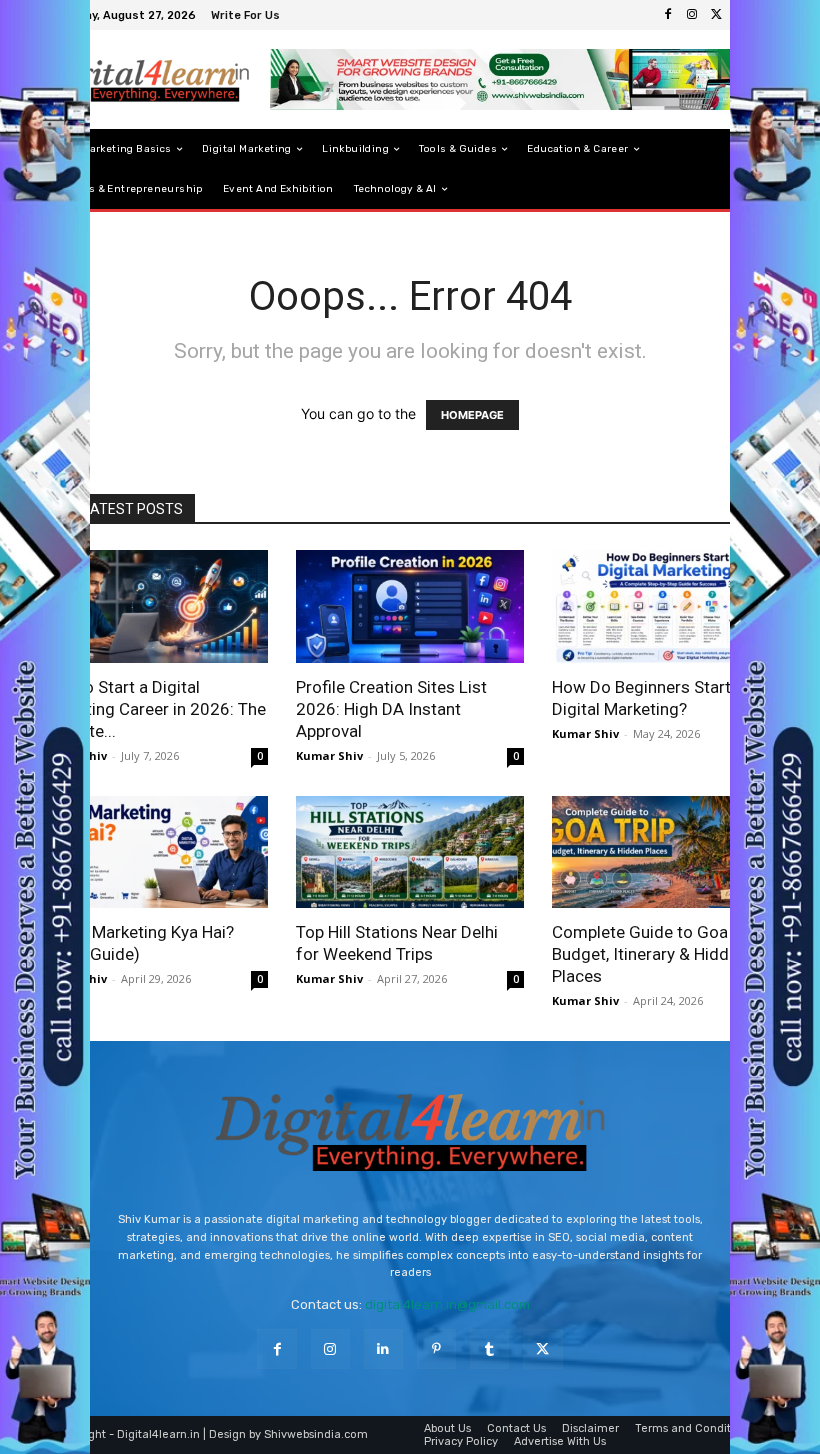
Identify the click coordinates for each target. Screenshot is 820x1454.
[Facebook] (668, 15)
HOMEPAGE (472, 415)
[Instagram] (692, 15)
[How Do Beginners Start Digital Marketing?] (666, 606)
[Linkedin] (383, 1348)
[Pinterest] (436, 1348)
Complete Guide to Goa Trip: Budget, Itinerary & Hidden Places (658, 954)
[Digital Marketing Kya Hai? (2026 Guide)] (154, 852)
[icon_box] (248, 17)
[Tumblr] (489, 1348)
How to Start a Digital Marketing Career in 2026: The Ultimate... (153, 709)
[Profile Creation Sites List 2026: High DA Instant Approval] (410, 606)
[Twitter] (716, 15)
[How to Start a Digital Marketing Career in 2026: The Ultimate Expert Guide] (154, 606)
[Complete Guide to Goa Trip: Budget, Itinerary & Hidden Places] (666, 852)
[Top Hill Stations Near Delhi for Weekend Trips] (410, 852)
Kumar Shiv (329, 755)
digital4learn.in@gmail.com (447, 1304)
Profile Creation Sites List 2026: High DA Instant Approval (391, 709)
